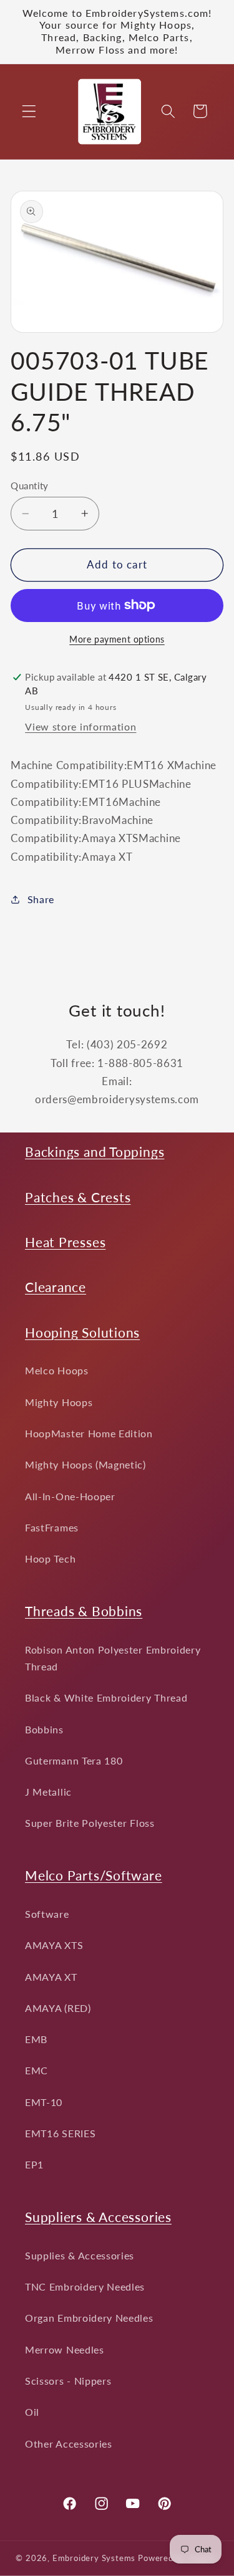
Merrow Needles (65, 2349)
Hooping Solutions (82, 1332)
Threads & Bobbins (84, 1611)
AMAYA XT (51, 1977)
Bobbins (44, 1729)
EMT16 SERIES (60, 2133)
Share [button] (41, 899)
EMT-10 (44, 2102)
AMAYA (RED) (58, 2008)
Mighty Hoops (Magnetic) (85, 1464)
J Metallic (48, 1792)
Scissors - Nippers (68, 2381)
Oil (32, 2412)
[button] (29, 111)
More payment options (117, 639)
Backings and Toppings (95, 1152)
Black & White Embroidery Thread (106, 1697)
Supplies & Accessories (80, 2255)
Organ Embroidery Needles (89, 2318)
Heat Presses (65, 1242)
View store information (80, 726)
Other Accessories (69, 2444)
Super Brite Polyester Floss (90, 1823)
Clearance (56, 1287)
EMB (36, 2039)
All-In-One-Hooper (70, 1496)
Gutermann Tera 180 (74, 1760)
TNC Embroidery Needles (85, 2286)
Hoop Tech (50, 1559)
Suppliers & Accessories (98, 2217)
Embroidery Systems (94, 2558)
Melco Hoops (57, 1370)
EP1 (34, 2164)
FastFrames (52, 1527)
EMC (37, 2070)
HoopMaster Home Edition (89, 1433)
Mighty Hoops (59, 1402)
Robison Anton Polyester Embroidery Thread (113, 1658)
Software (47, 1914)
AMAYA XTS (54, 1945)
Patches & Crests (78, 1197)
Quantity (30, 486)
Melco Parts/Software (94, 1875)
